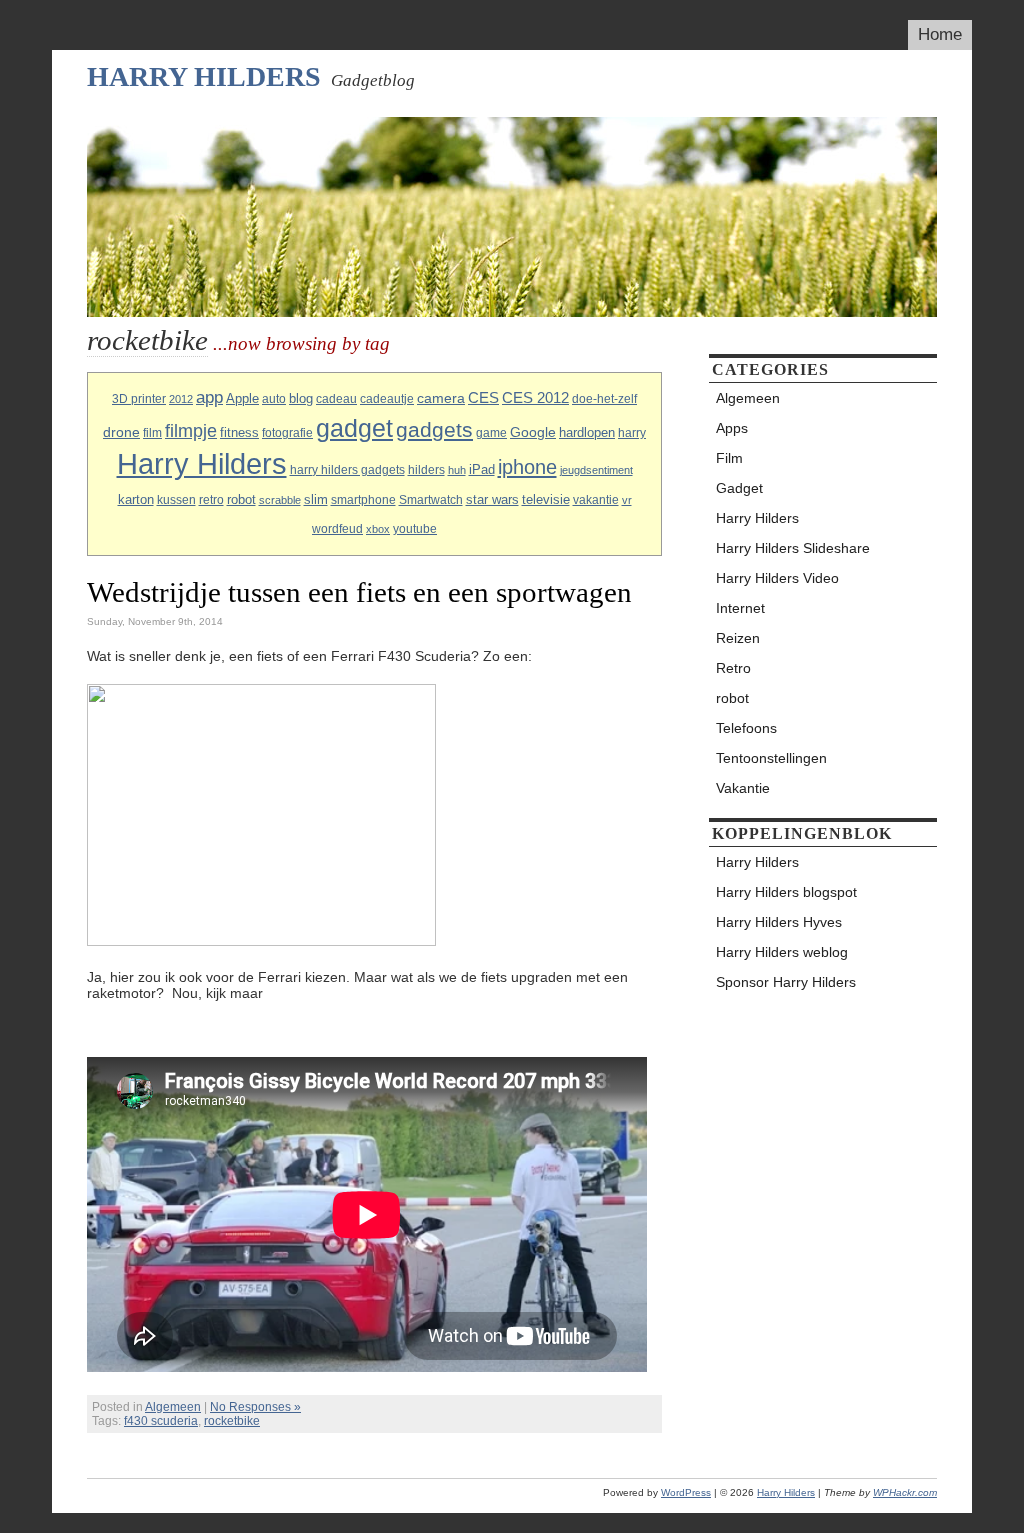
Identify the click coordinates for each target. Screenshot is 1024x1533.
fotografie (287, 433)
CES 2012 (535, 398)
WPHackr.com (905, 1492)
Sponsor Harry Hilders (786, 982)
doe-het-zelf (604, 399)
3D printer (139, 399)
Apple (242, 398)
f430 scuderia (161, 1421)
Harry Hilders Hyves (779, 922)
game (491, 433)
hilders (426, 470)
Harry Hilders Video (777, 578)
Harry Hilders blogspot (786, 892)
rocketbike (232, 1421)
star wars (492, 499)
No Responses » (255, 1407)
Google (533, 432)
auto (274, 399)
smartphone (363, 500)
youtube (415, 529)
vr (627, 500)
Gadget (739, 488)
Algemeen (173, 1407)
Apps (732, 428)
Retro (733, 668)
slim (316, 499)
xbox (378, 529)
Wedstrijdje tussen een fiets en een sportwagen (359, 592)
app (209, 397)
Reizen (738, 638)
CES (483, 398)
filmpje (191, 430)
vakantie (596, 500)
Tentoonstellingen (771, 758)
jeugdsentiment (596, 470)
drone (121, 432)
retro (211, 500)
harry (632, 433)
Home (940, 34)
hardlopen (587, 432)
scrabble (280, 500)
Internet (740, 608)
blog (301, 398)
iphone (527, 467)
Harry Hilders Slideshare (793, 548)
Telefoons (746, 728)
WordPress (686, 1492)
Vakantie (743, 788)
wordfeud (337, 529)
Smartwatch (431, 500)
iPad (482, 469)
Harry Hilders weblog (782, 952)
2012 (181, 399)
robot (241, 499)
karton (136, 499)
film (152, 433)
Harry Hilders (204, 76)
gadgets (434, 429)
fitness (239, 432)
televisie (546, 499)
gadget (354, 428)
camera (441, 398)
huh (457, 470)
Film (729, 458)
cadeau (336, 399)
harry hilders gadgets (347, 470)
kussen (176, 500)
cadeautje (387, 399)
